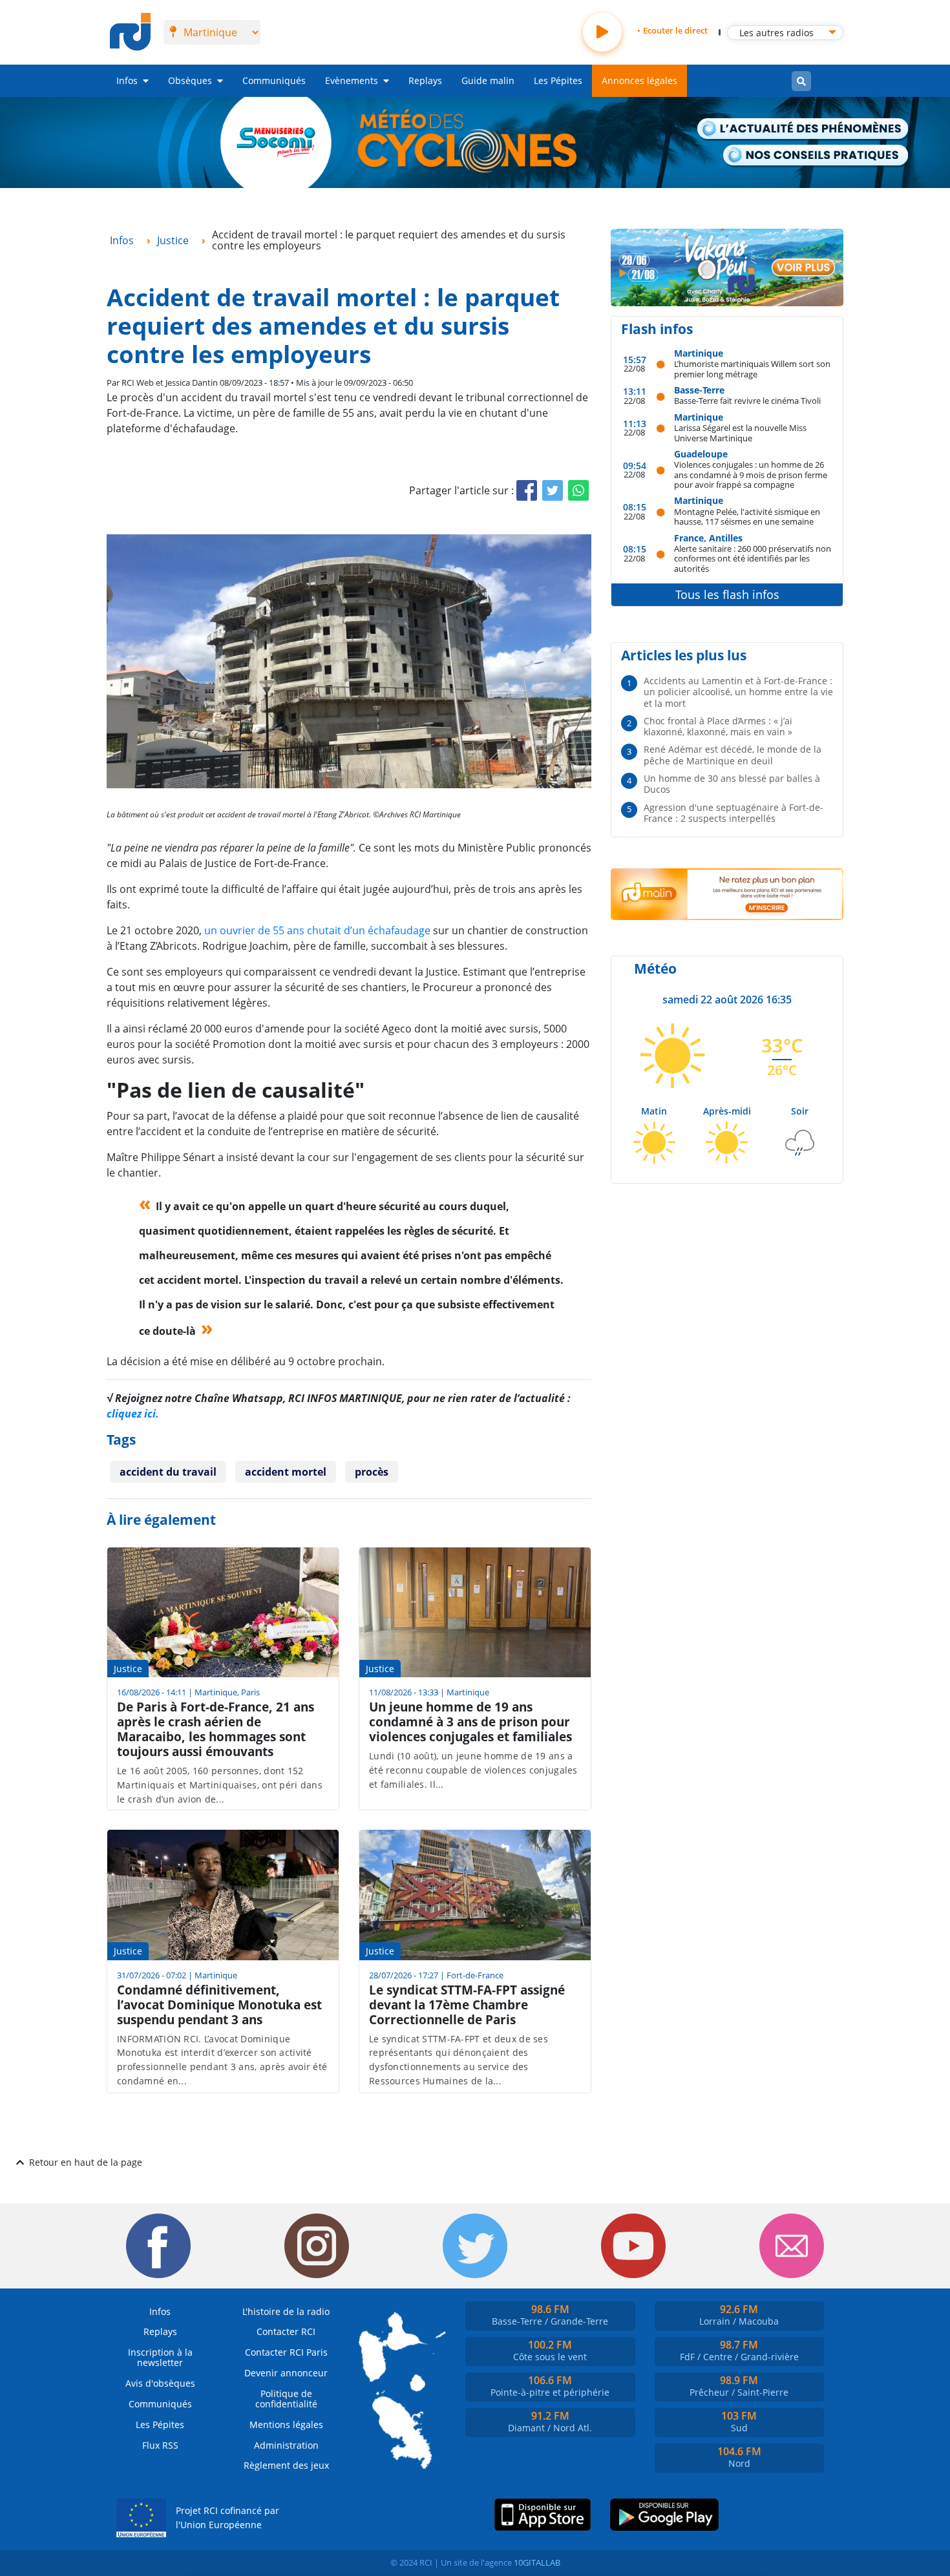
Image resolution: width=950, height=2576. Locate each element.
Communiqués (274, 80)
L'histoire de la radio (286, 2311)
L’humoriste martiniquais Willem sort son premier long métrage (752, 369)
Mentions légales (286, 2424)
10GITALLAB (537, 2562)
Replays (425, 80)
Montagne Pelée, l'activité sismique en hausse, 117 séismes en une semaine (747, 517)
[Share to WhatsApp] (578, 490)
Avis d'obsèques (160, 2383)
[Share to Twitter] (553, 490)
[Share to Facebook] (527, 490)
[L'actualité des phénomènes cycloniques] (803, 130)
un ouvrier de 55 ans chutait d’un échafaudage (316, 930)
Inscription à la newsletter (160, 2357)
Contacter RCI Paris (286, 2352)
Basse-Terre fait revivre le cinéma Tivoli (747, 400)
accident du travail (168, 1472)
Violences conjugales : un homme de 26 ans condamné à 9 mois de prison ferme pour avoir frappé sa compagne (751, 474)
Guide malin (488, 80)
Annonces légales (639, 80)
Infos (127, 80)
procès (372, 1472)
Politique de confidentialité (286, 2399)
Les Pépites (558, 80)
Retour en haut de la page (86, 2162)
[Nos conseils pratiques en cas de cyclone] (817, 156)
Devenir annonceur (286, 2373)
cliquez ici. (133, 1414)
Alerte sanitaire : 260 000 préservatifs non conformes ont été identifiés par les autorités (753, 558)
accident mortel (286, 1472)
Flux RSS (160, 2445)
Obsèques (190, 80)
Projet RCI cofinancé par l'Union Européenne (227, 2518)
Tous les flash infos (727, 594)
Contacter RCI (286, 2331)
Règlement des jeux (286, 2465)
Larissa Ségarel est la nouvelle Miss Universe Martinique (740, 433)
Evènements (352, 80)
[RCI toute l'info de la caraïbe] (130, 32)
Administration (286, 2445)
